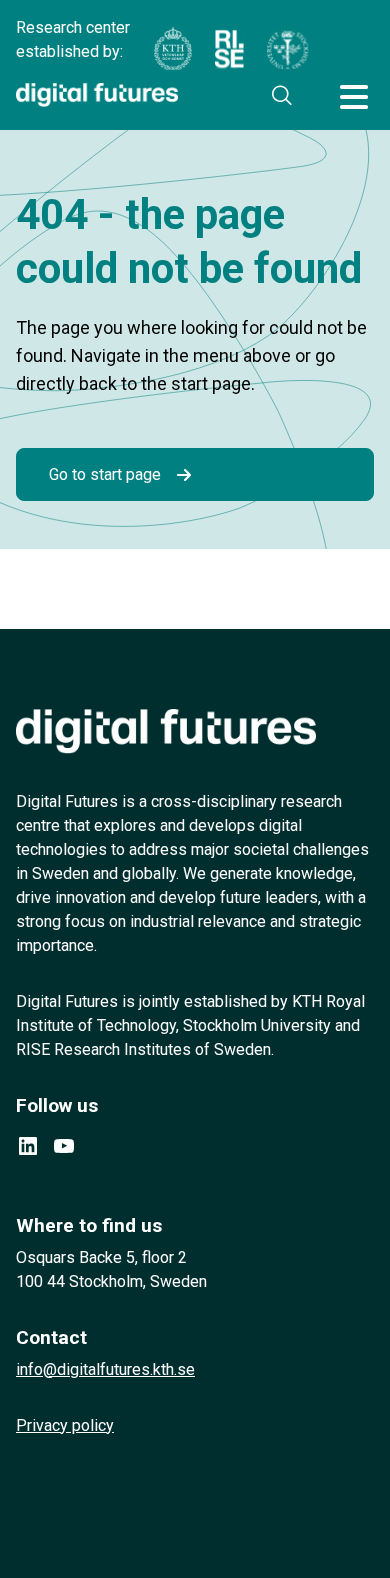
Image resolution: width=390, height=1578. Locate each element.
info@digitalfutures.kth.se (105, 1369)
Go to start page (105, 474)
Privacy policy (65, 1425)
